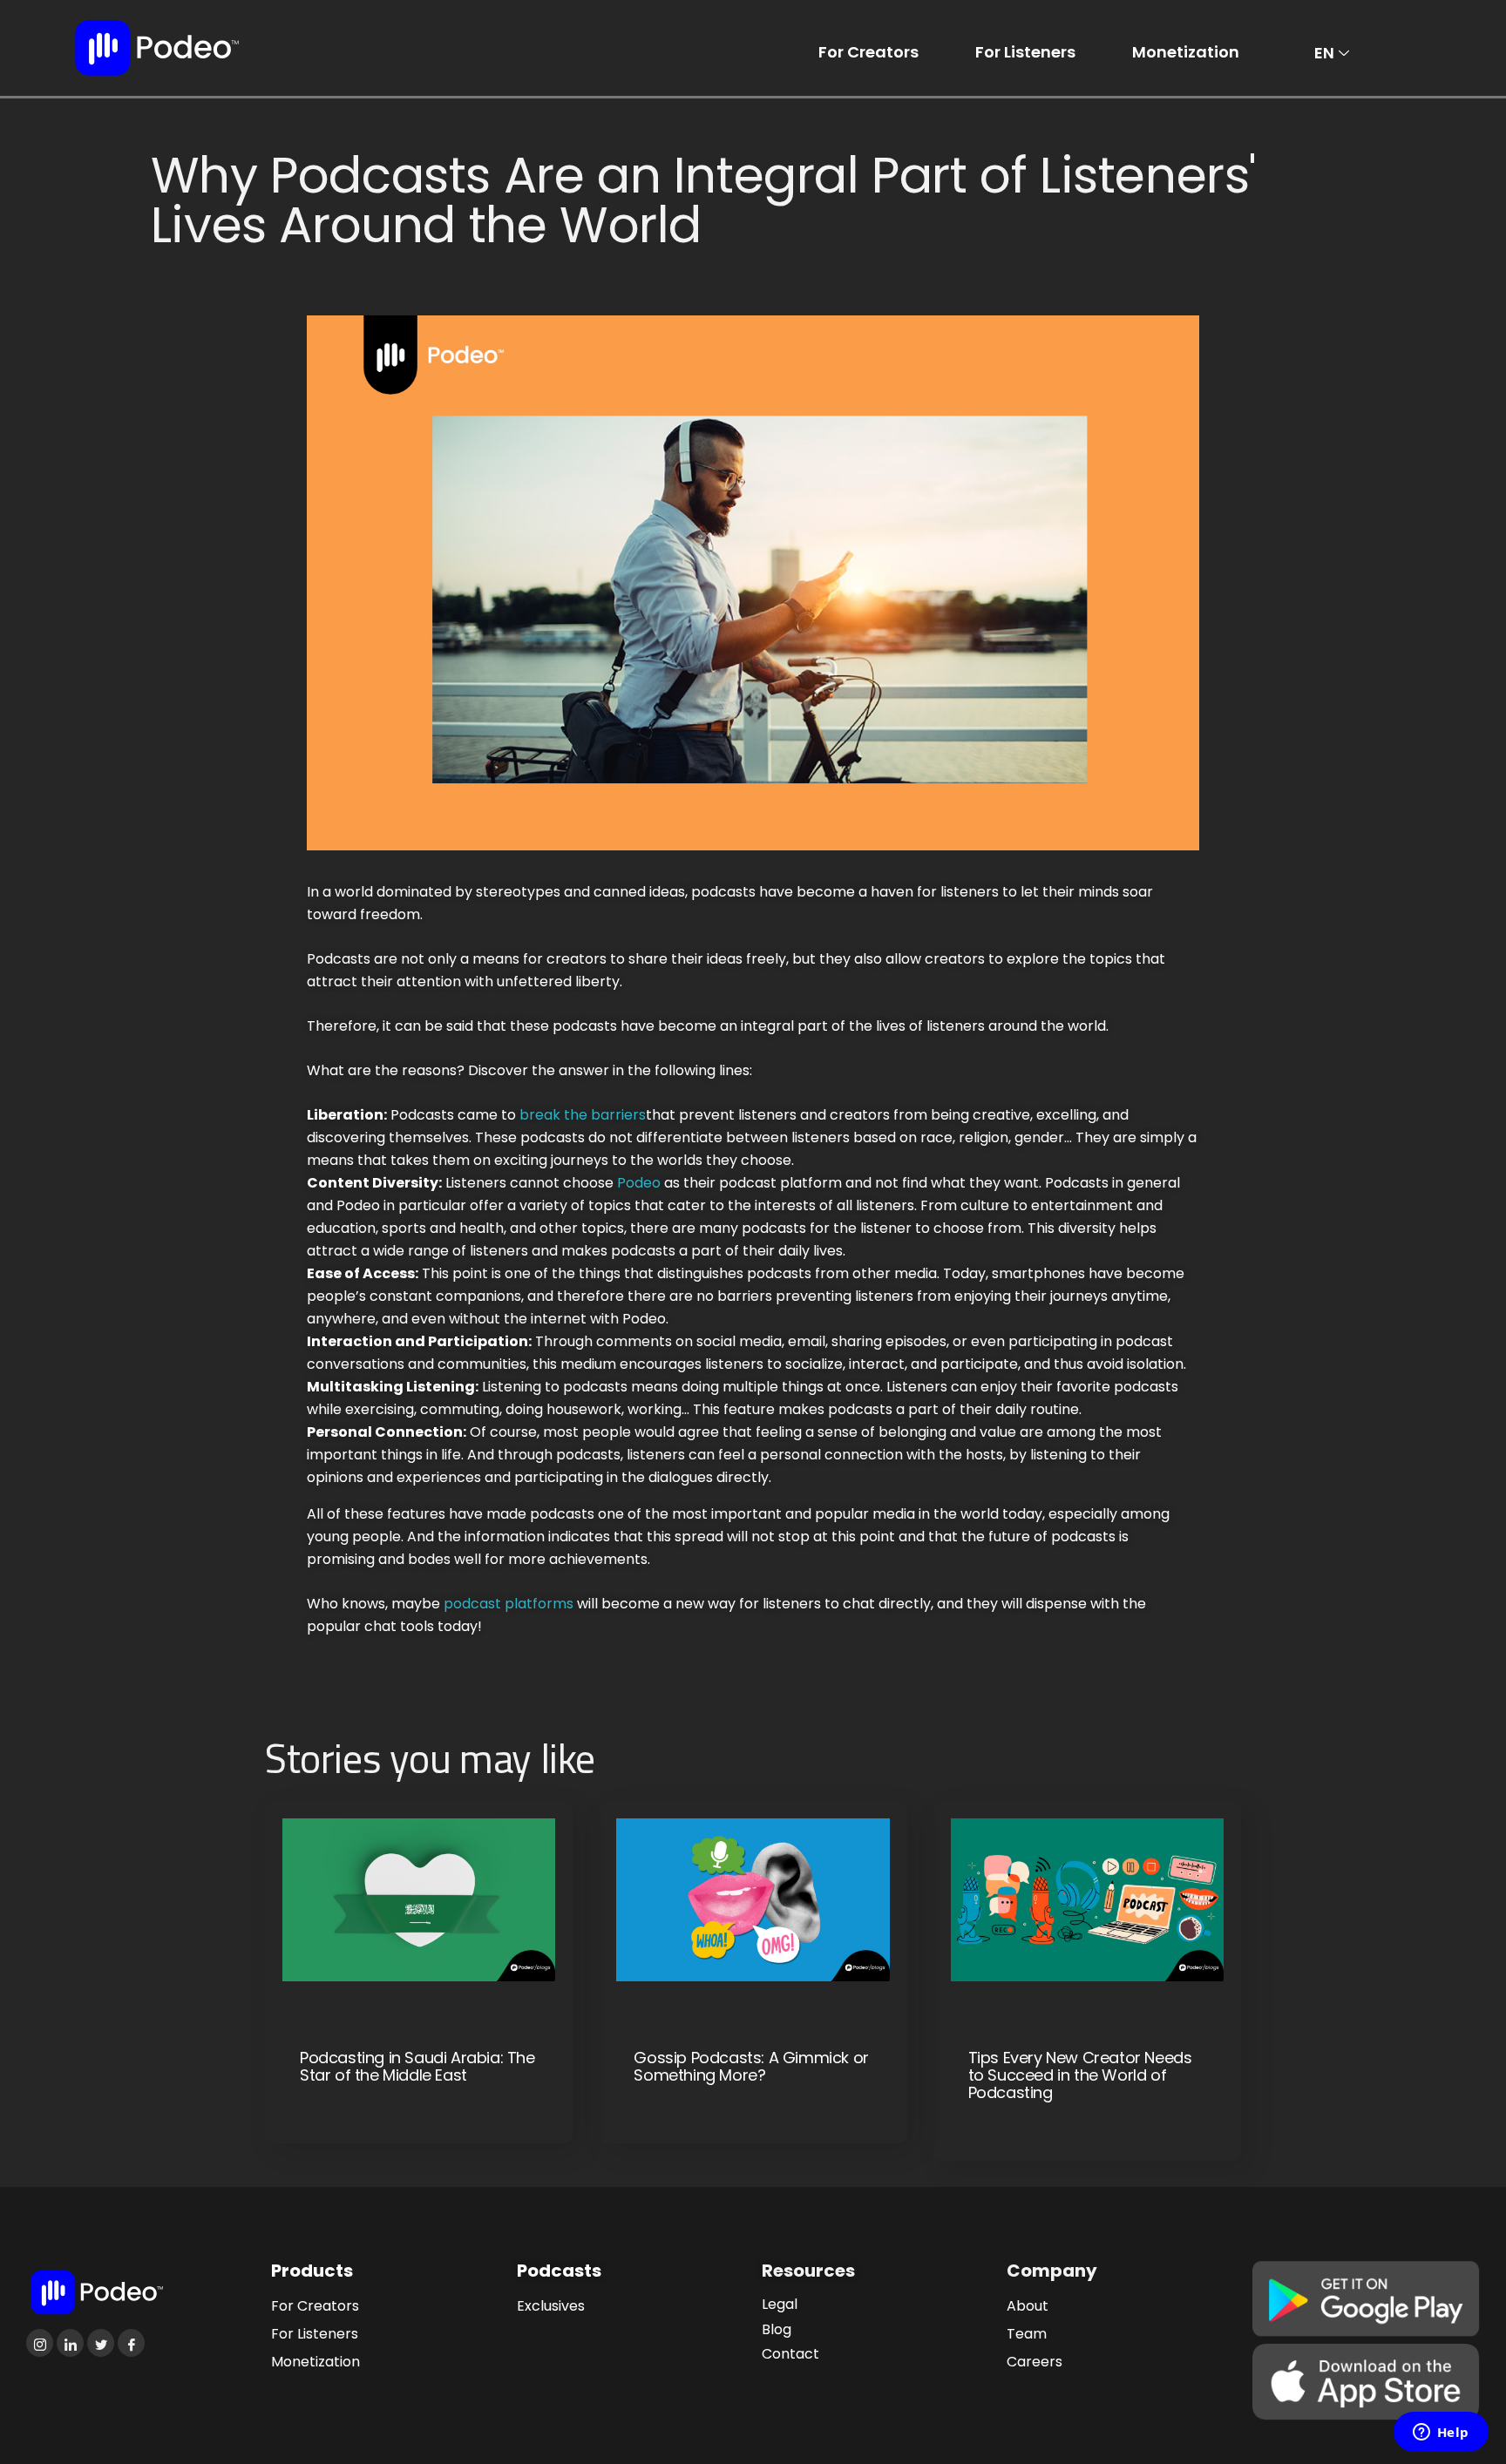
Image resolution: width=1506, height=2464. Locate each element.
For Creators (868, 52)
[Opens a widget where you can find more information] (1441, 2434)
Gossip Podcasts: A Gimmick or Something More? (751, 2067)
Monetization (1186, 52)
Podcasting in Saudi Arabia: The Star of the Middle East (417, 2067)
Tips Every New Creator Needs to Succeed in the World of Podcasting (1080, 2075)
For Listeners (1025, 52)
